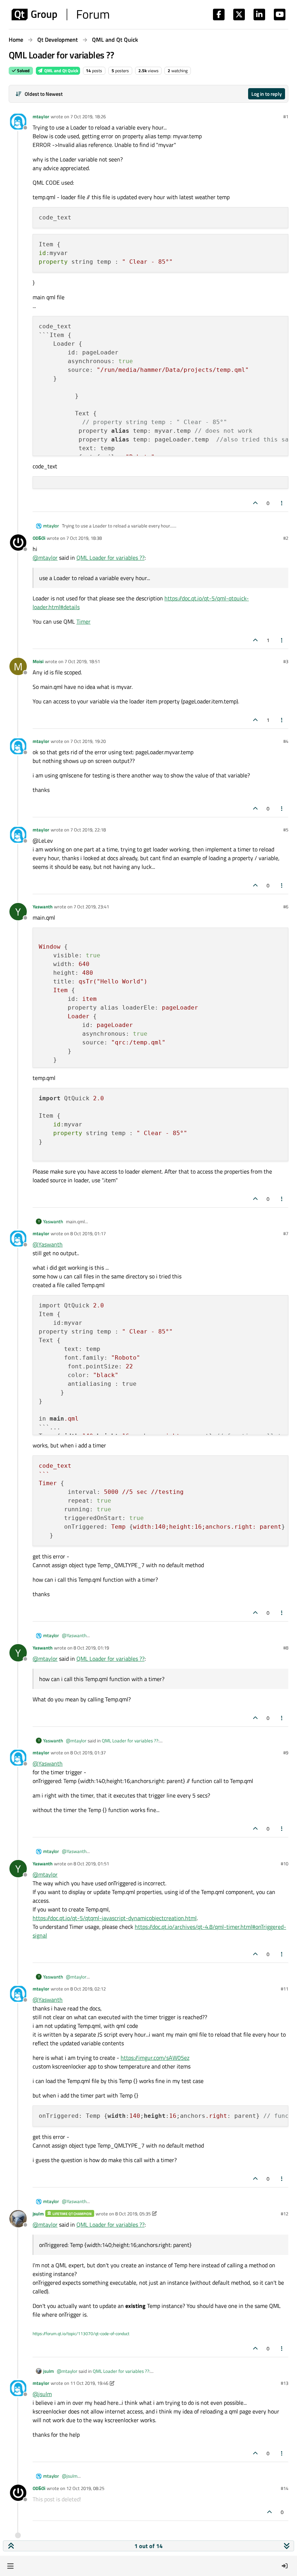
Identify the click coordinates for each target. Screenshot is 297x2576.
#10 (285, 1864)
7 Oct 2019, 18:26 (88, 116)
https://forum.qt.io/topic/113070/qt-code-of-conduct (81, 2333)
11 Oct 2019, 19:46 (89, 2383)
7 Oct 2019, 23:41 (91, 907)
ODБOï (39, 538)
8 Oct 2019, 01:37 (88, 1753)
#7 (286, 1233)
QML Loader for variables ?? (110, 558)
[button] (10, 2566)
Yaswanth (43, 907)
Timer (83, 621)
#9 (286, 1753)
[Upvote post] (255, 503)
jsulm (38, 2214)
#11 (285, 1989)
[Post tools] (282, 503)
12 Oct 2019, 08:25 (85, 2488)
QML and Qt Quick (61, 71)
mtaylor (41, 116)
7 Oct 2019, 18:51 (82, 661)
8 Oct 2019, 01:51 (91, 1864)
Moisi (38, 661)
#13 (285, 2383)
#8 (286, 1648)
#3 (286, 661)
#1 (286, 116)
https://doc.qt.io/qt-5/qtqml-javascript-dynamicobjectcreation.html (115, 1918)
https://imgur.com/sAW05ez (155, 2058)
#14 (285, 2488)
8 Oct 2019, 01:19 (91, 1648)
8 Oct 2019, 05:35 (133, 2214)
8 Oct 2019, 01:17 (88, 1233)
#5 (286, 830)
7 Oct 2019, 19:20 (88, 741)
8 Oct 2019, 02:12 (88, 1989)
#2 (286, 538)
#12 (285, 2214)
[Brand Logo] (60, 15)
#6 (286, 907)
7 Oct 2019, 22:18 (88, 830)
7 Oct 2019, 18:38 (84, 538)
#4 (286, 741)
